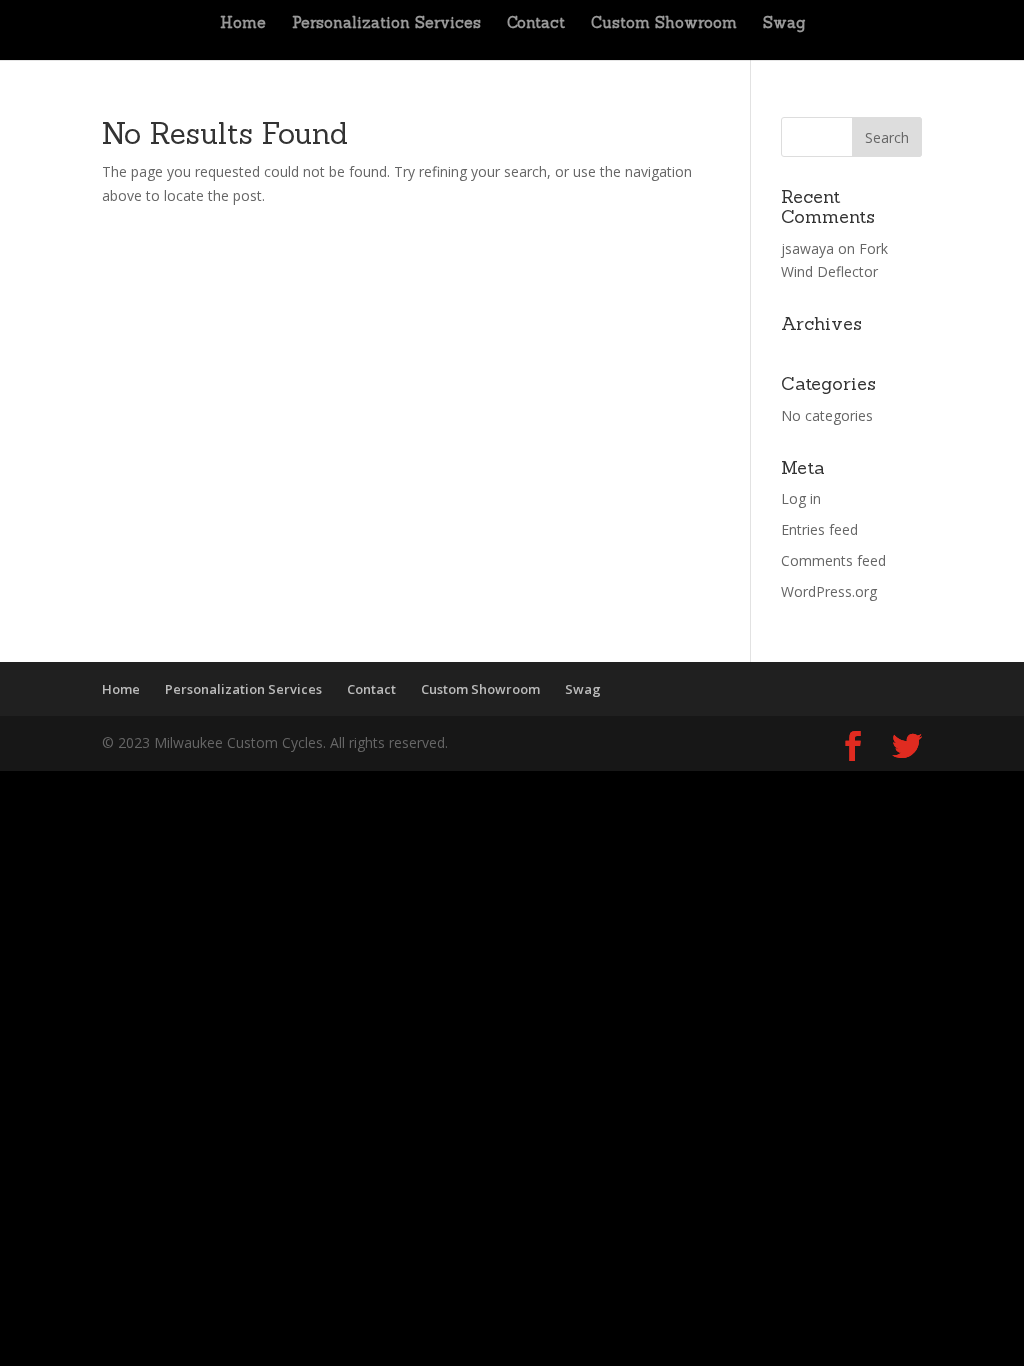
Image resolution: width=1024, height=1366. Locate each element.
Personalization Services (386, 24)
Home (243, 24)
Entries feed (819, 529)
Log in (801, 498)
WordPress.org (829, 591)
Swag (784, 24)
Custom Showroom (664, 24)
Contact (536, 24)
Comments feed (833, 560)
